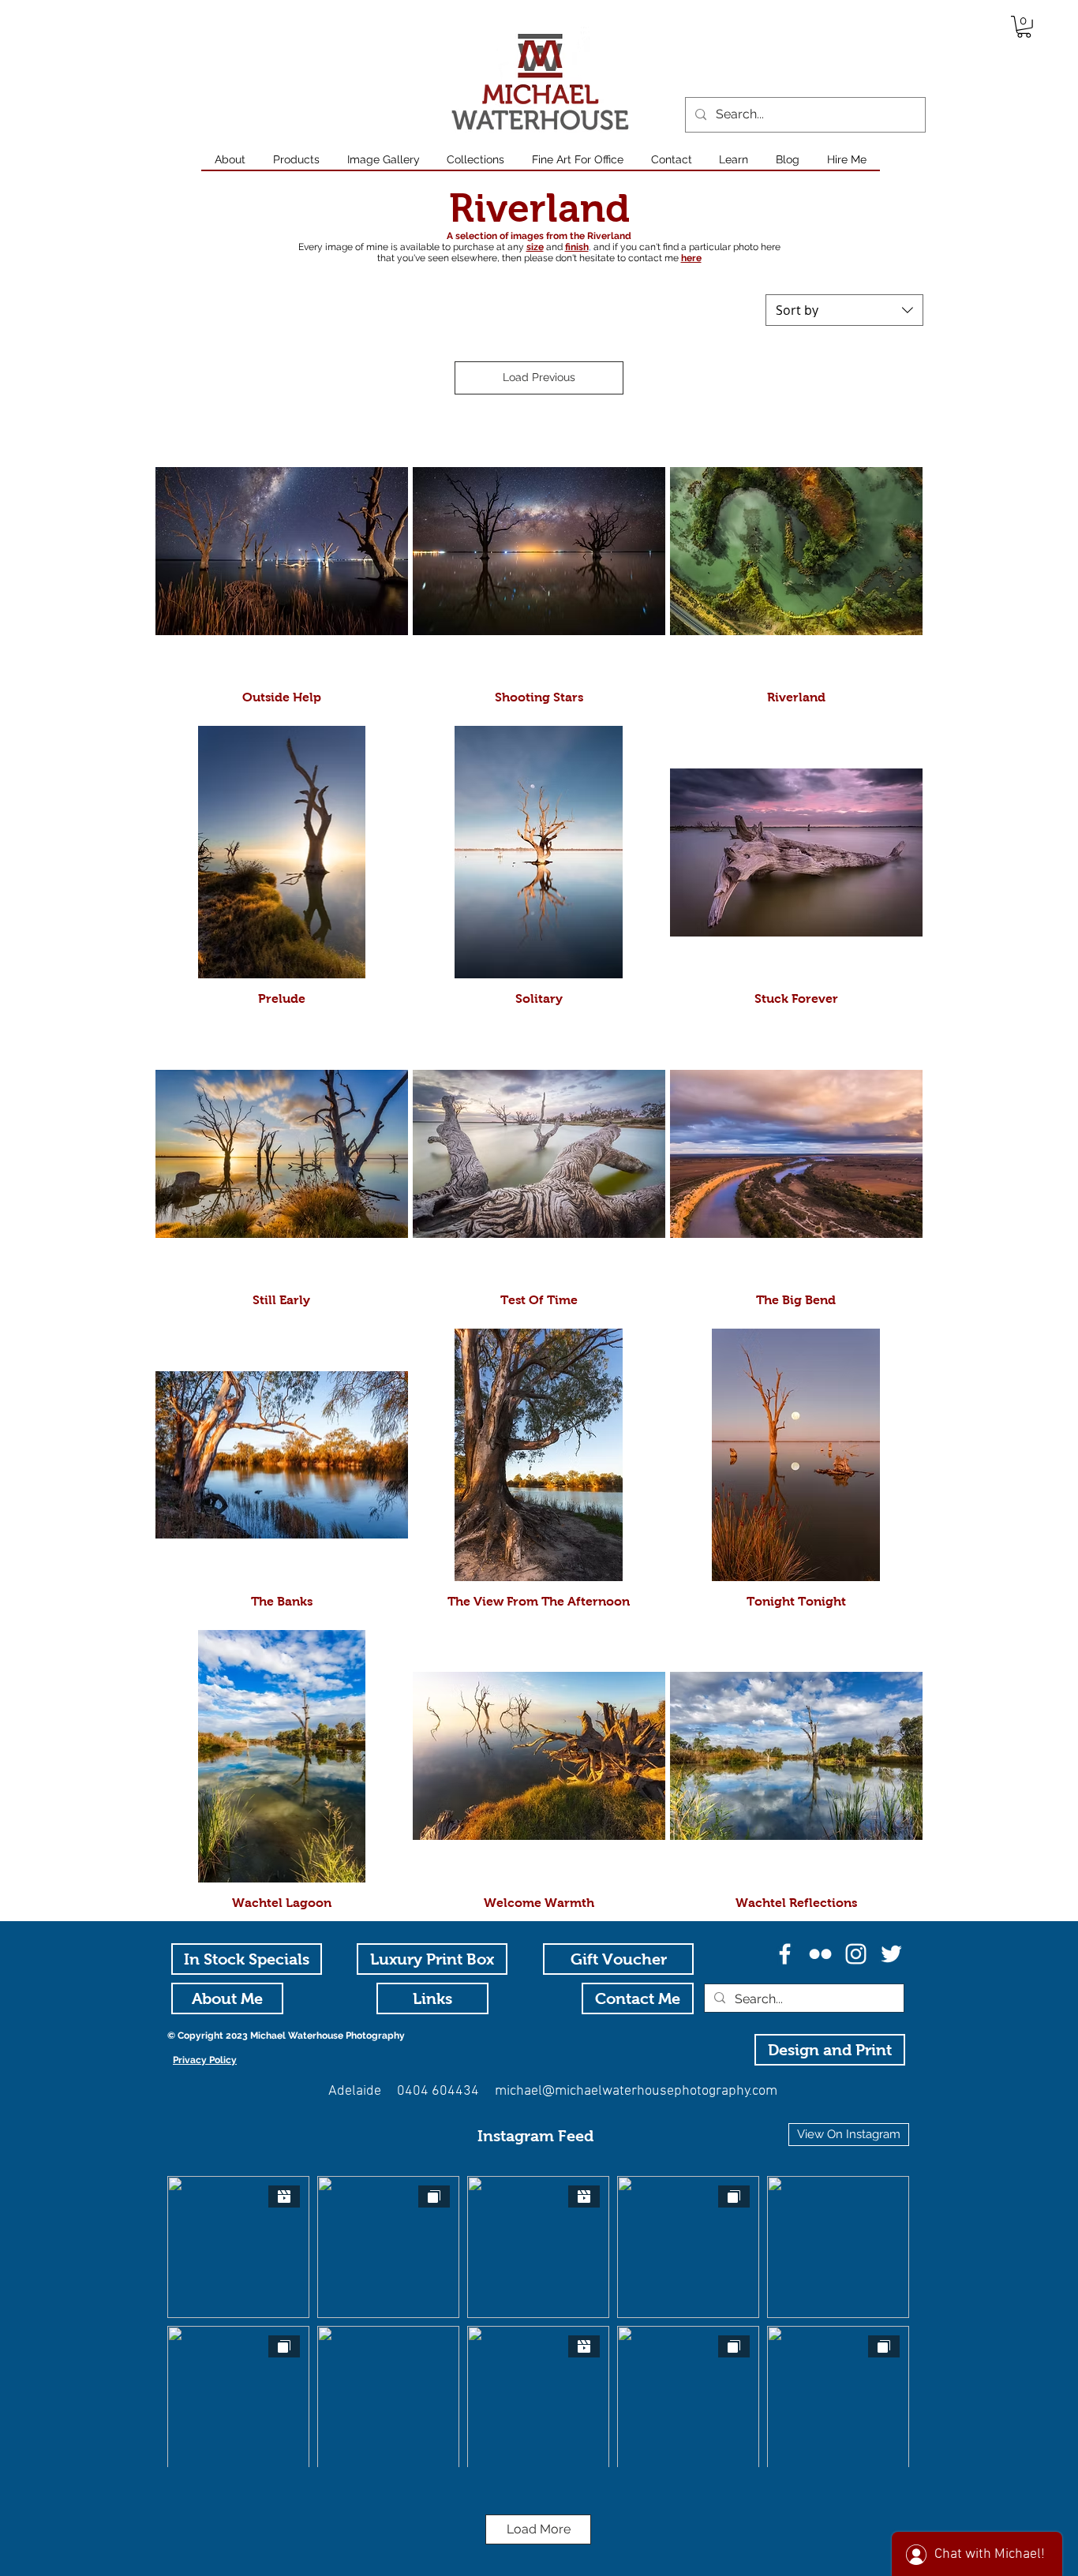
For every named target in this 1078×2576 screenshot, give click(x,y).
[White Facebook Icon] (785, 1954)
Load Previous (539, 377)
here (691, 258)
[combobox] (844, 310)
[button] (1024, 27)
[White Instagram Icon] (856, 1954)
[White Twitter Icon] (891, 1954)
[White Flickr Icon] (820, 1954)
